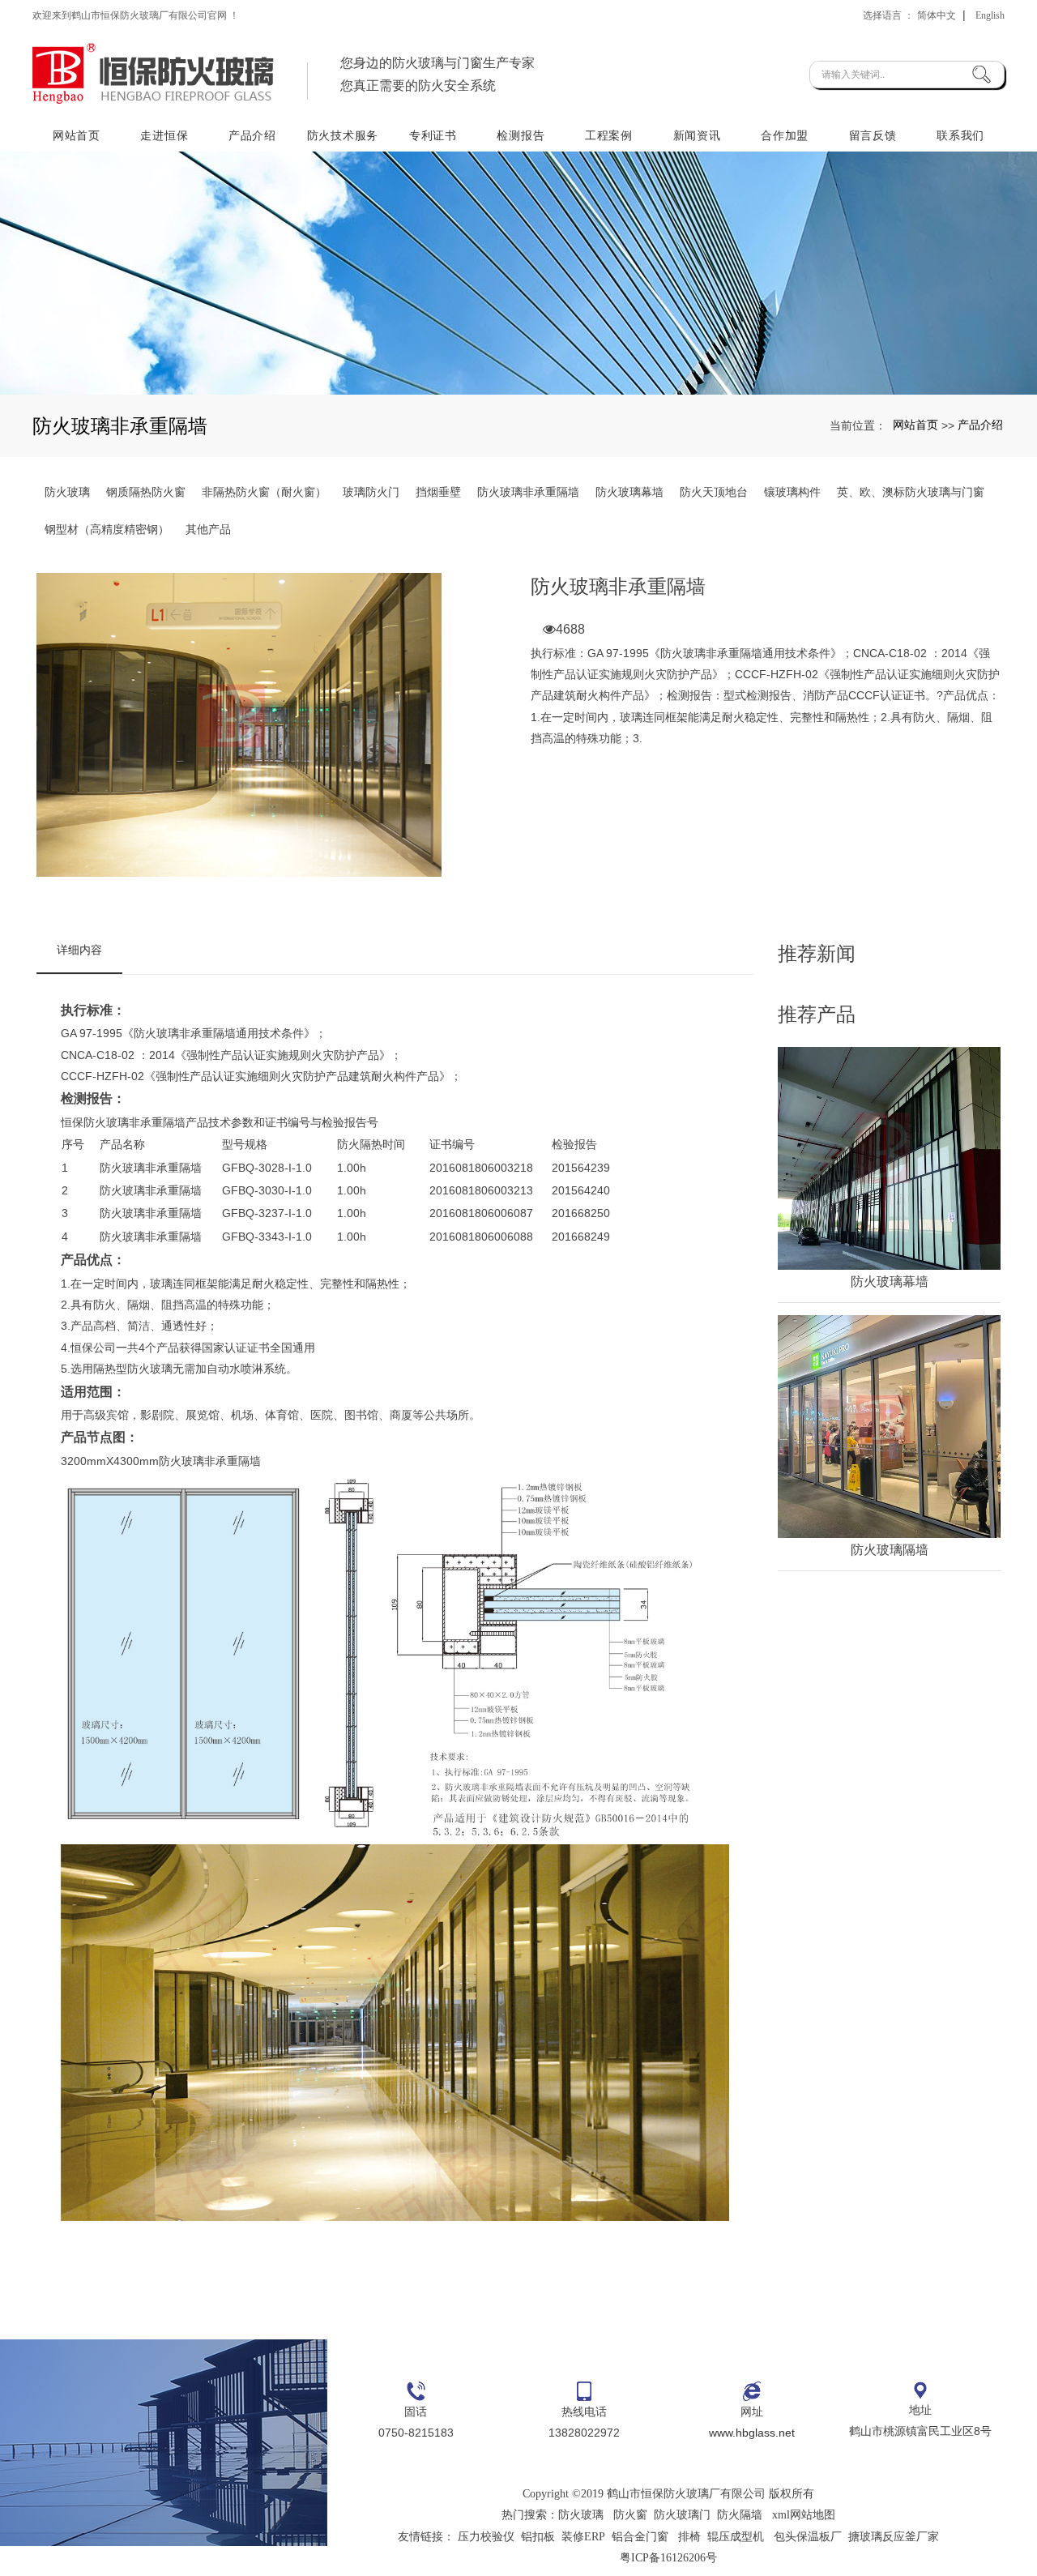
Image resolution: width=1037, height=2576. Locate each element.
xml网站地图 (804, 2515)
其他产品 (208, 529)
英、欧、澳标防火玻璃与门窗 (911, 492)
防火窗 (630, 2515)
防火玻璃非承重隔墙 (528, 492)
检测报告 (521, 135)
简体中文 (937, 15)
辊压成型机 (736, 2537)
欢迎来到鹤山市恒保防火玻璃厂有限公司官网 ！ (136, 15)
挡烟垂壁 (438, 492)
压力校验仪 (486, 2537)
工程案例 (609, 135)
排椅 (689, 2537)
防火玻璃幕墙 (629, 492)
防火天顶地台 (714, 492)
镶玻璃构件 (792, 492)
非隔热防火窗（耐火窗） (264, 492)
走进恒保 (164, 135)
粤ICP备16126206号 (668, 2558)
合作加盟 (785, 135)
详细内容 (79, 950)
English (990, 15)
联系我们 (960, 135)
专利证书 (433, 135)
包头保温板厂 (808, 2537)
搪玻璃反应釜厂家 (894, 2537)
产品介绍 (252, 135)
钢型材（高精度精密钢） (107, 529)
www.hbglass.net (752, 2433)
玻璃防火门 (371, 492)
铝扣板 (538, 2537)
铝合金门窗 (640, 2537)
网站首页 (77, 135)
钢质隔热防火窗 (146, 492)
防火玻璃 (67, 492)
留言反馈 (873, 135)
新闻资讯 (697, 135)
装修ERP (583, 2537)
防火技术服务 (343, 135)
